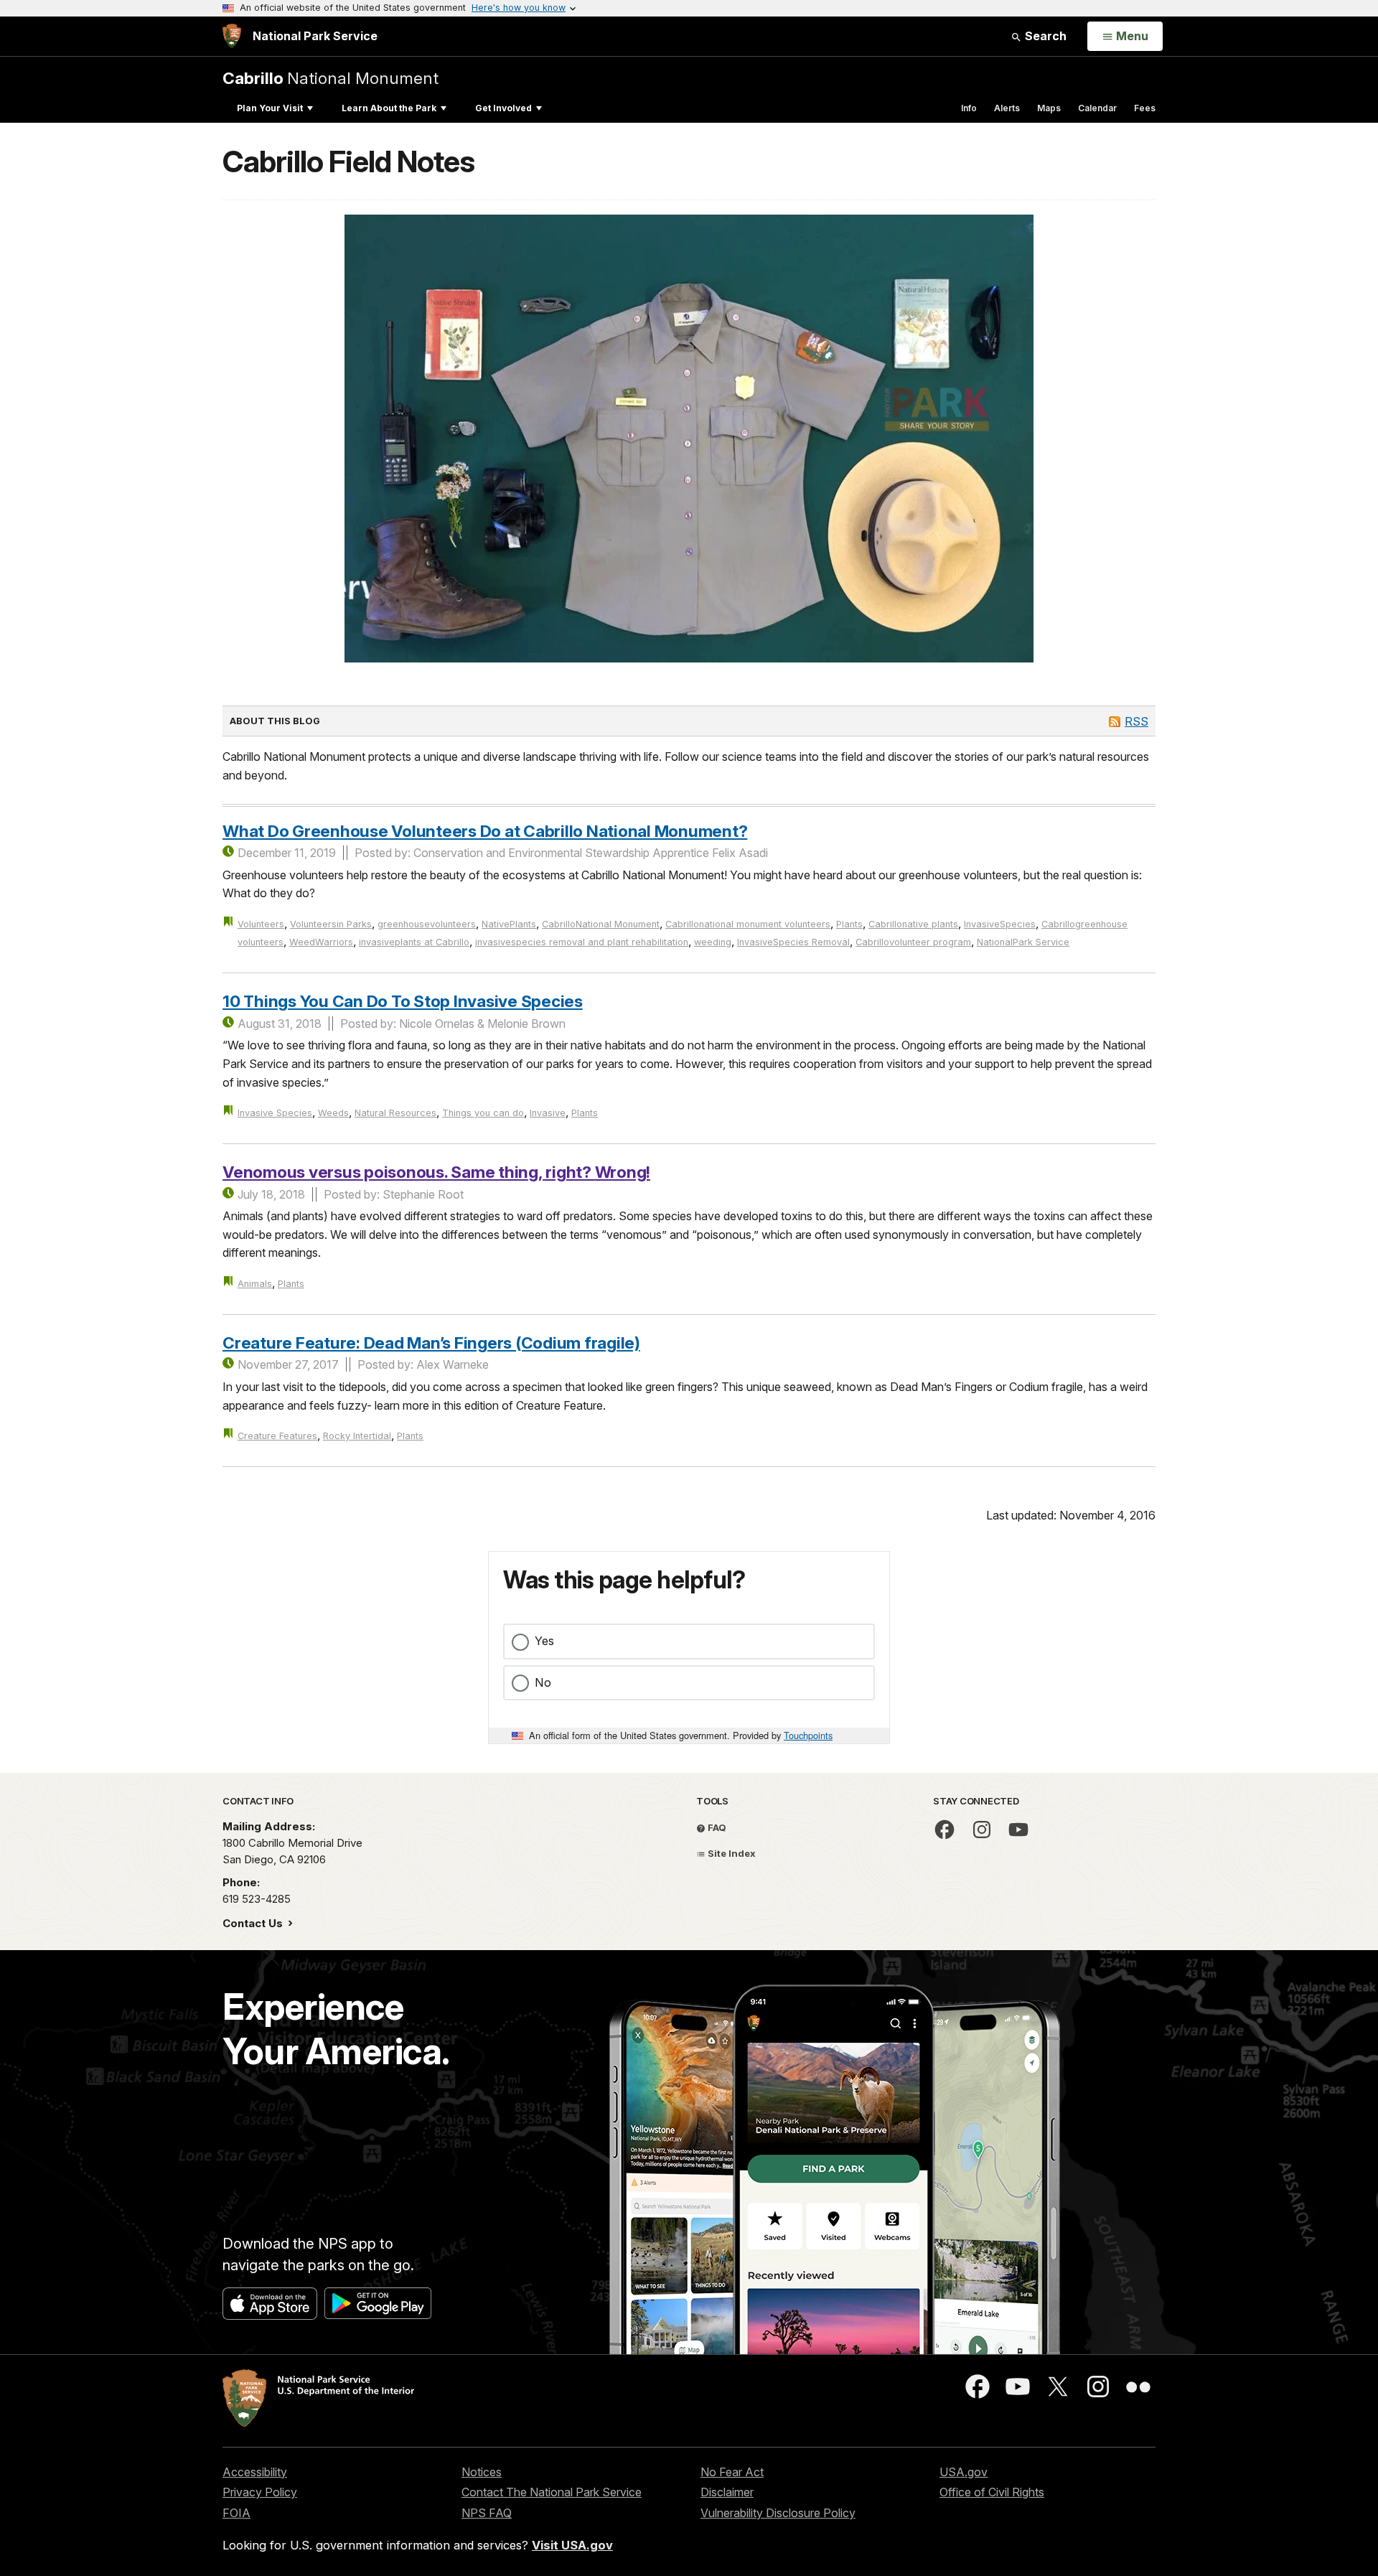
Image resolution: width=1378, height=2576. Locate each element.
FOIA (236, 2513)
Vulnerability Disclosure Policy (778, 2513)
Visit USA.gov (572, 2545)
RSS (1136, 721)
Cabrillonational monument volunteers (748, 924)
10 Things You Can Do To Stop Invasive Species (403, 1001)
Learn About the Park (389, 108)
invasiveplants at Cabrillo (414, 942)
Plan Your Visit (270, 108)
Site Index (731, 1853)
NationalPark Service (1023, 942)
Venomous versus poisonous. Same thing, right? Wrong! (436, 1172)
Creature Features (277, 1436)
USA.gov (964, 2472)
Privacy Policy (260, 2492)
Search (1044, 36)
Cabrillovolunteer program (913, 942)
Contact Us (254, 1923)
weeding (713, 942)
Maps (1049, 108)
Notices (482, 2472)
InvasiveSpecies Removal (793, 942)
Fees (1145, 108)
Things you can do (483, 1113)
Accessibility (255, 2472)
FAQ (716, 1827)
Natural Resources (395, 1113)
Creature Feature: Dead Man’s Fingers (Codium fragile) (431, 1343)
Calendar (1097, 108)
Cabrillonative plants (913, 924)
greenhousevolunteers (427, 924)
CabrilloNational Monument (601, 924)
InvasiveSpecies (1000, 924)
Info (969, 108)
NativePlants (509, 924)
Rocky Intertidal (357, 1436)
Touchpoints (808, 1735)
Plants (849, 924)
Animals (255, 1284)
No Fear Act (732, 2472)
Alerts (1007, 108)
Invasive (548, 1113)
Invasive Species (275, 1113)
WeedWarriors (321, 942)
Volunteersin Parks (331, 924)
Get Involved (503, 108)
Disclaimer (727, 2492)
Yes (544, 1641)
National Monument (331, 78)
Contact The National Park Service (552, 2492)
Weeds (333, 1113)
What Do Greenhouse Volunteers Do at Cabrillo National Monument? (485, 831)
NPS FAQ (487, 2513)
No (543, 1682)
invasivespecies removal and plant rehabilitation (582, 942)
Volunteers (261, 924)
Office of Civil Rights (992, 2492)
